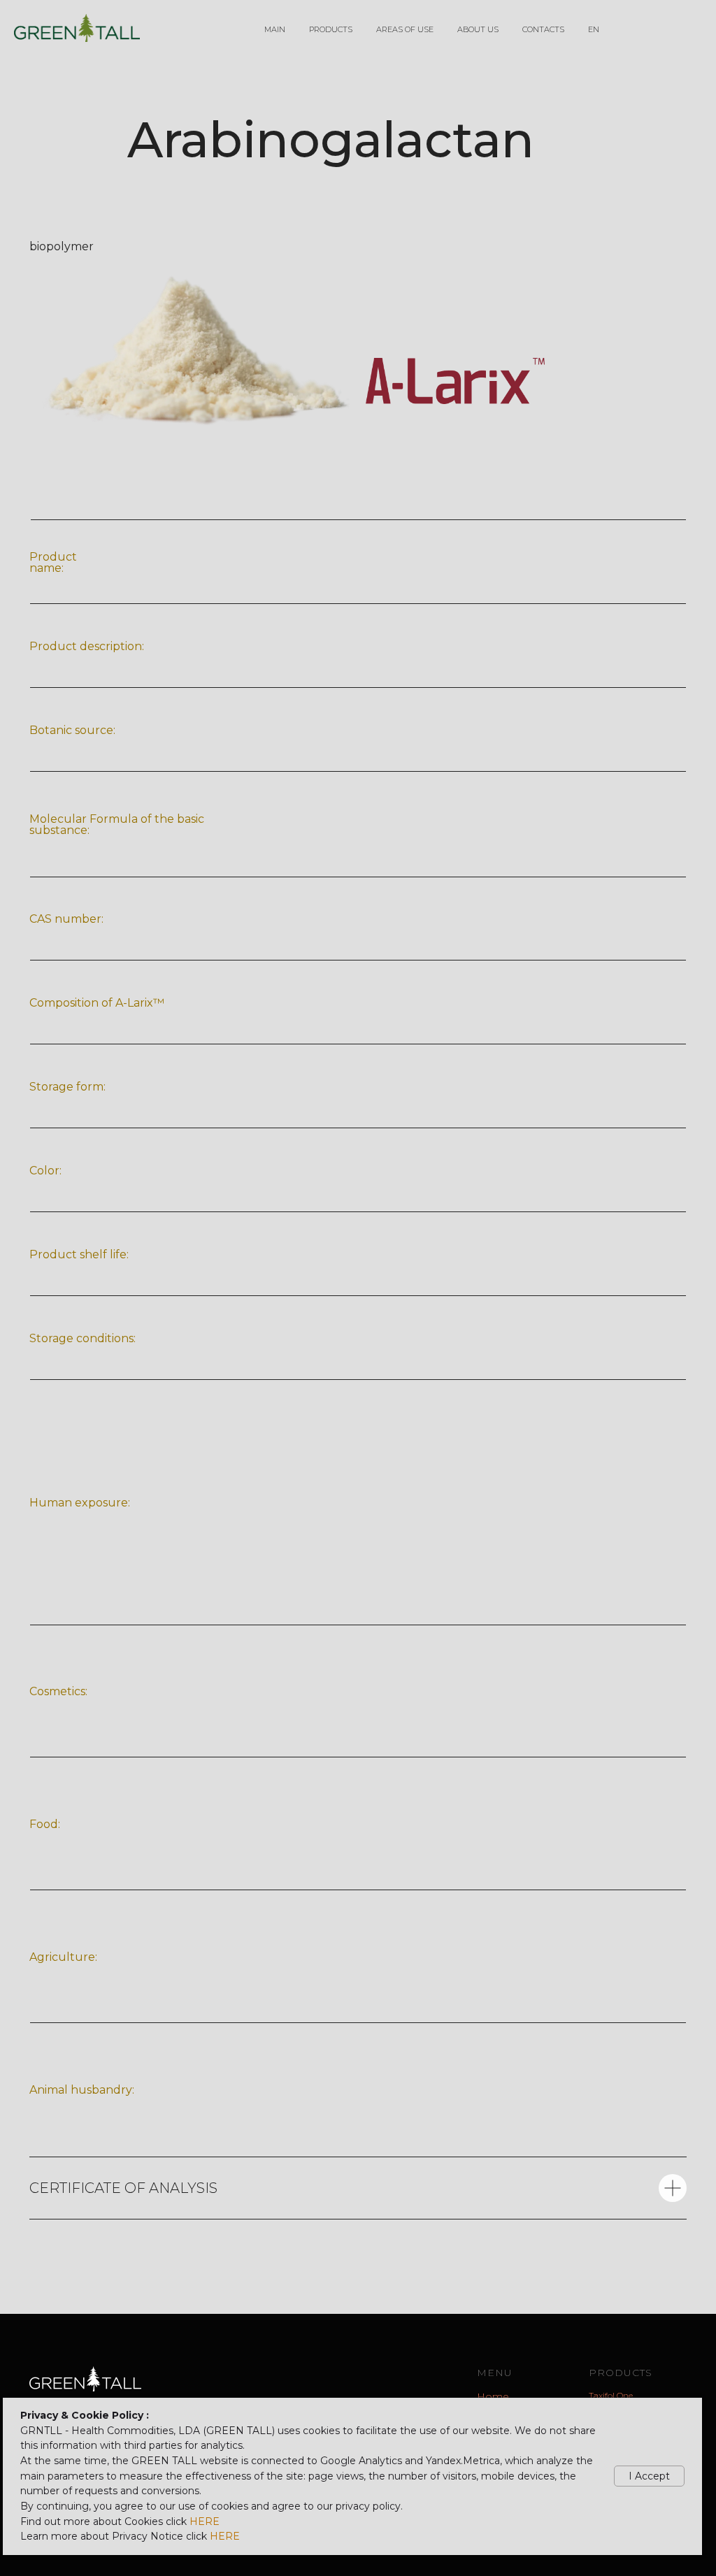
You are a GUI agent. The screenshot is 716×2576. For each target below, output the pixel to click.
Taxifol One (611, 2395)
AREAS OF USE (405, 29)
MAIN (275, 29)
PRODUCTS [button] (331, 29)
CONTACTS (543, 29)
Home (493, 2396)
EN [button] (594, 29)
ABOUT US (478, 29)
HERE (205, 2521)
